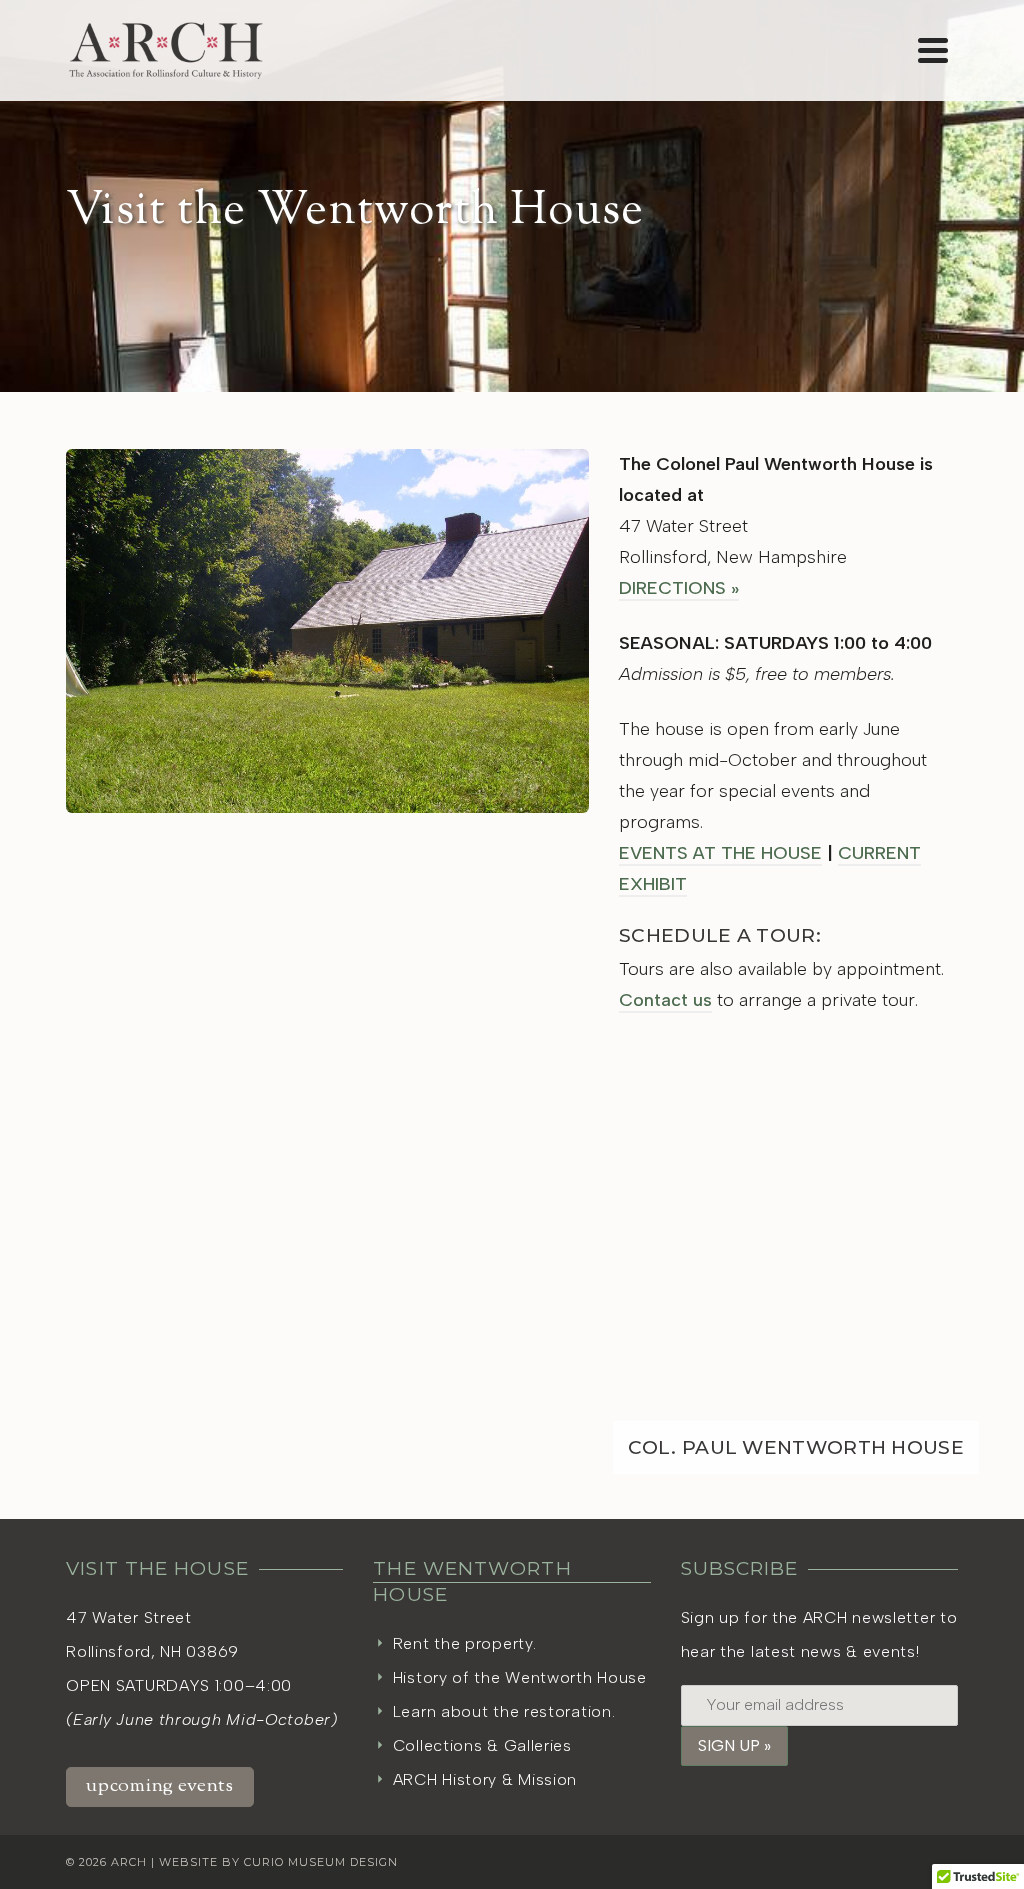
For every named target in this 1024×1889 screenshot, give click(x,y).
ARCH (129, 1862)
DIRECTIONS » (679, 588)
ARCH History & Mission (485, 1779)
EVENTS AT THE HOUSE (720, 853)
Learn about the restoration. (504, 1711)
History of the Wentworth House (520, 1677)
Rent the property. (465, 1643)
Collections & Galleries (482, 1745)
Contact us (665, 1000)
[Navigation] (933, 50)
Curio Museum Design (321, 1862)
